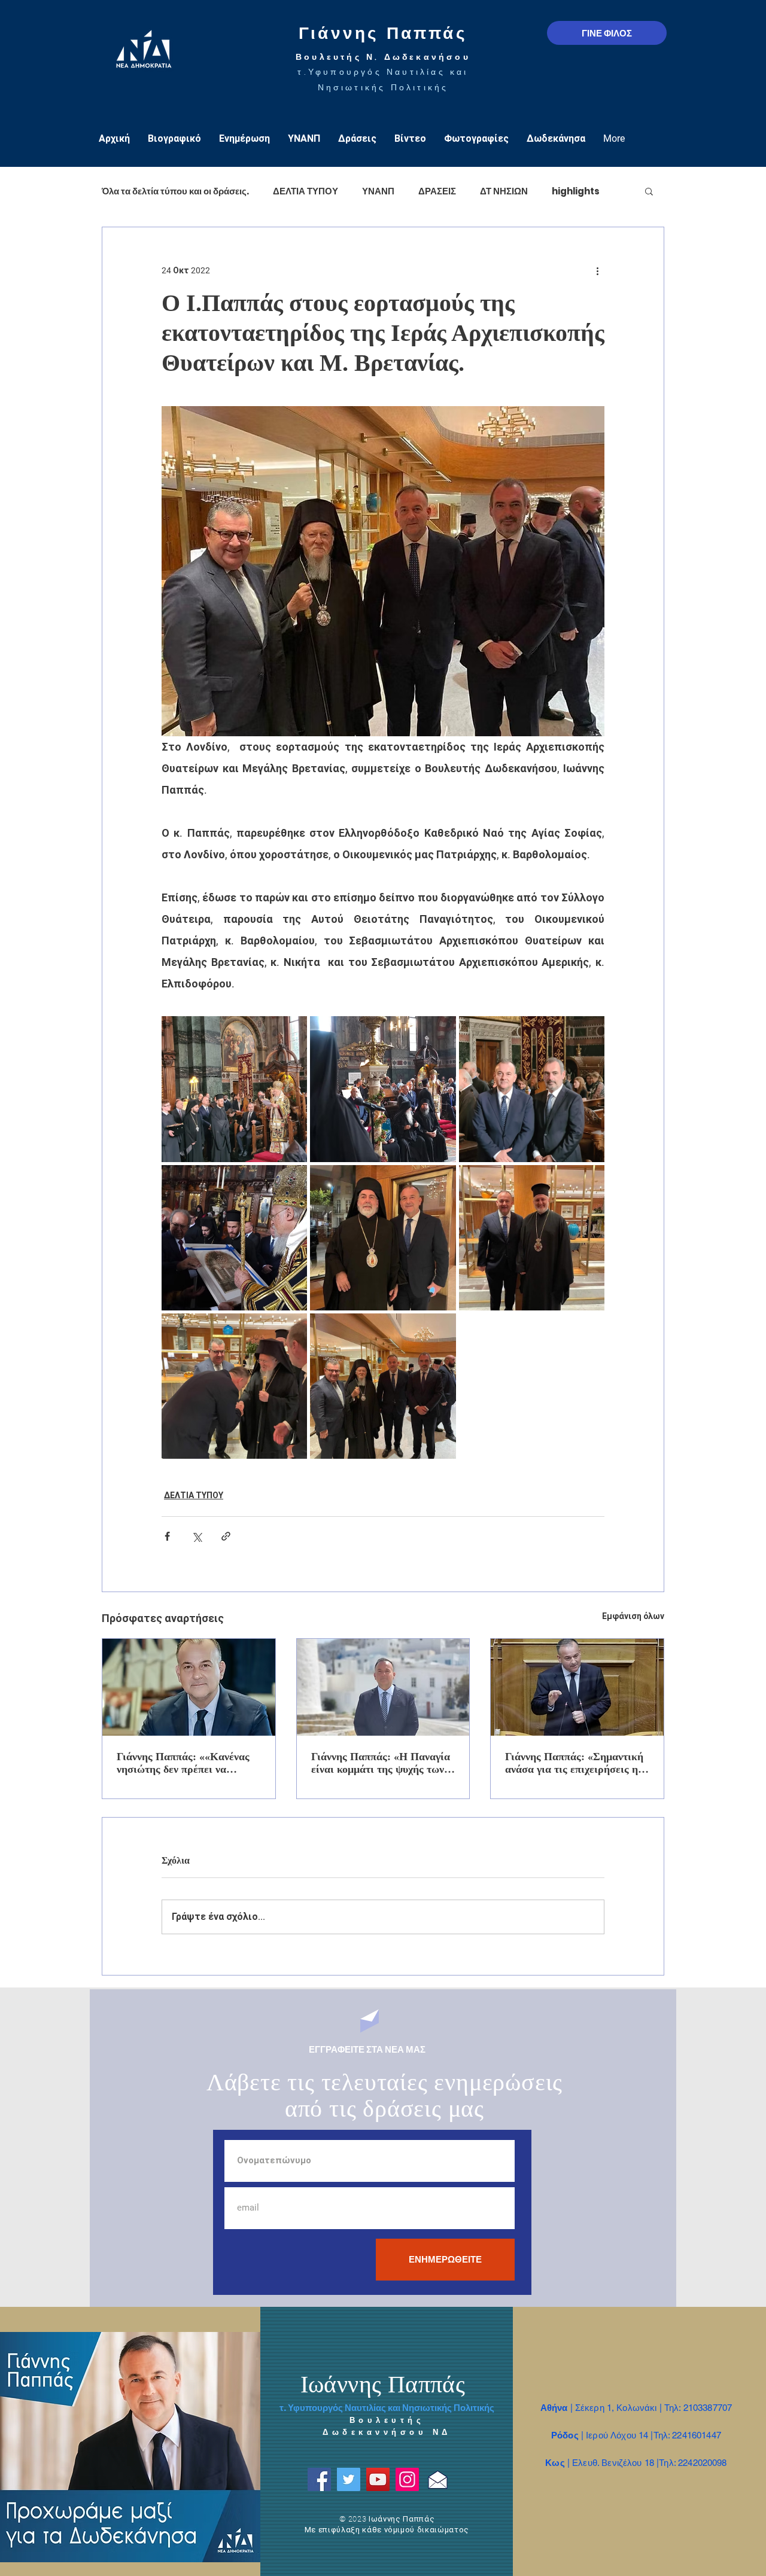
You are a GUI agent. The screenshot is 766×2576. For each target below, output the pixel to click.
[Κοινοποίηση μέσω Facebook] (167, 1536)
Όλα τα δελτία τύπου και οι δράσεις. (175, 191)
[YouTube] (378, 2479)
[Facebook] (319, 2479)
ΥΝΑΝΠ (378, 191)
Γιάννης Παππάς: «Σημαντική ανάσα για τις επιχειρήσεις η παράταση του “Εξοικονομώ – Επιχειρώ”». (574, 1763)
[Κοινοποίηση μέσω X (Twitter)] (197, 1536)
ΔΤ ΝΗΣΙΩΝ (504, 191)
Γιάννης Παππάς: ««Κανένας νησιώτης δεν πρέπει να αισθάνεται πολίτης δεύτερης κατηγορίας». (184, 1763)
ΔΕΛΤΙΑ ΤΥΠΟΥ (306, 191)
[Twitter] (349, 2479)
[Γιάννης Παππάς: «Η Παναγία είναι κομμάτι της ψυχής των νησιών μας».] (383, 1687)
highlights (576, 191)
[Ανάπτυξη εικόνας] (234, 1089)
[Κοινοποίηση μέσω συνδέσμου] (226, 1536)
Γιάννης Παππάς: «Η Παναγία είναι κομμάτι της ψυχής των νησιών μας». (381, 1763)
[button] (649, 191)
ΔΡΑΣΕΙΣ (437, 191)
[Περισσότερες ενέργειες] (597, 270)
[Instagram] (407, 2479)
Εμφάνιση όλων (633, 1616)
